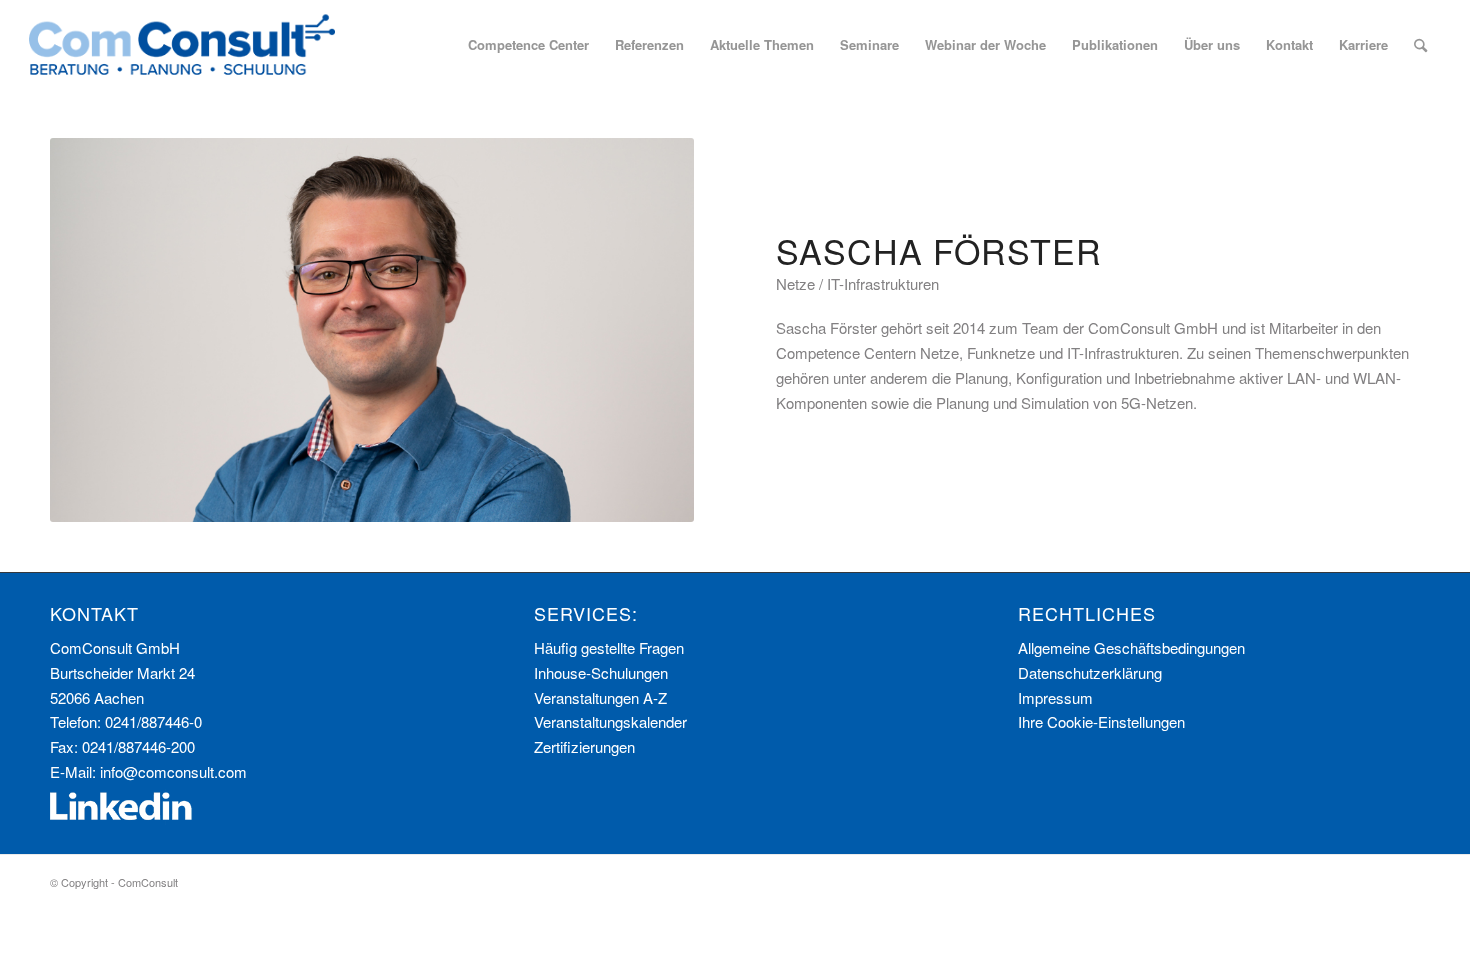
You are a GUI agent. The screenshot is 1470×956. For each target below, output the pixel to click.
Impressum (1055, 697)
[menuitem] (528, 45)
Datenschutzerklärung (1090, 672)
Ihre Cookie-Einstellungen (1101, 721)
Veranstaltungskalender (610, 721)
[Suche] (1420, 45)
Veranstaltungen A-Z (600, 697)
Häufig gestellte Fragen (609, 647)
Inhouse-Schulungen (601, 672)
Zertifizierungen (584, 746)
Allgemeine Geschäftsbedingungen (1131, 647)
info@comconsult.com (173, 771)
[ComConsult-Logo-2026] (182, 45)
